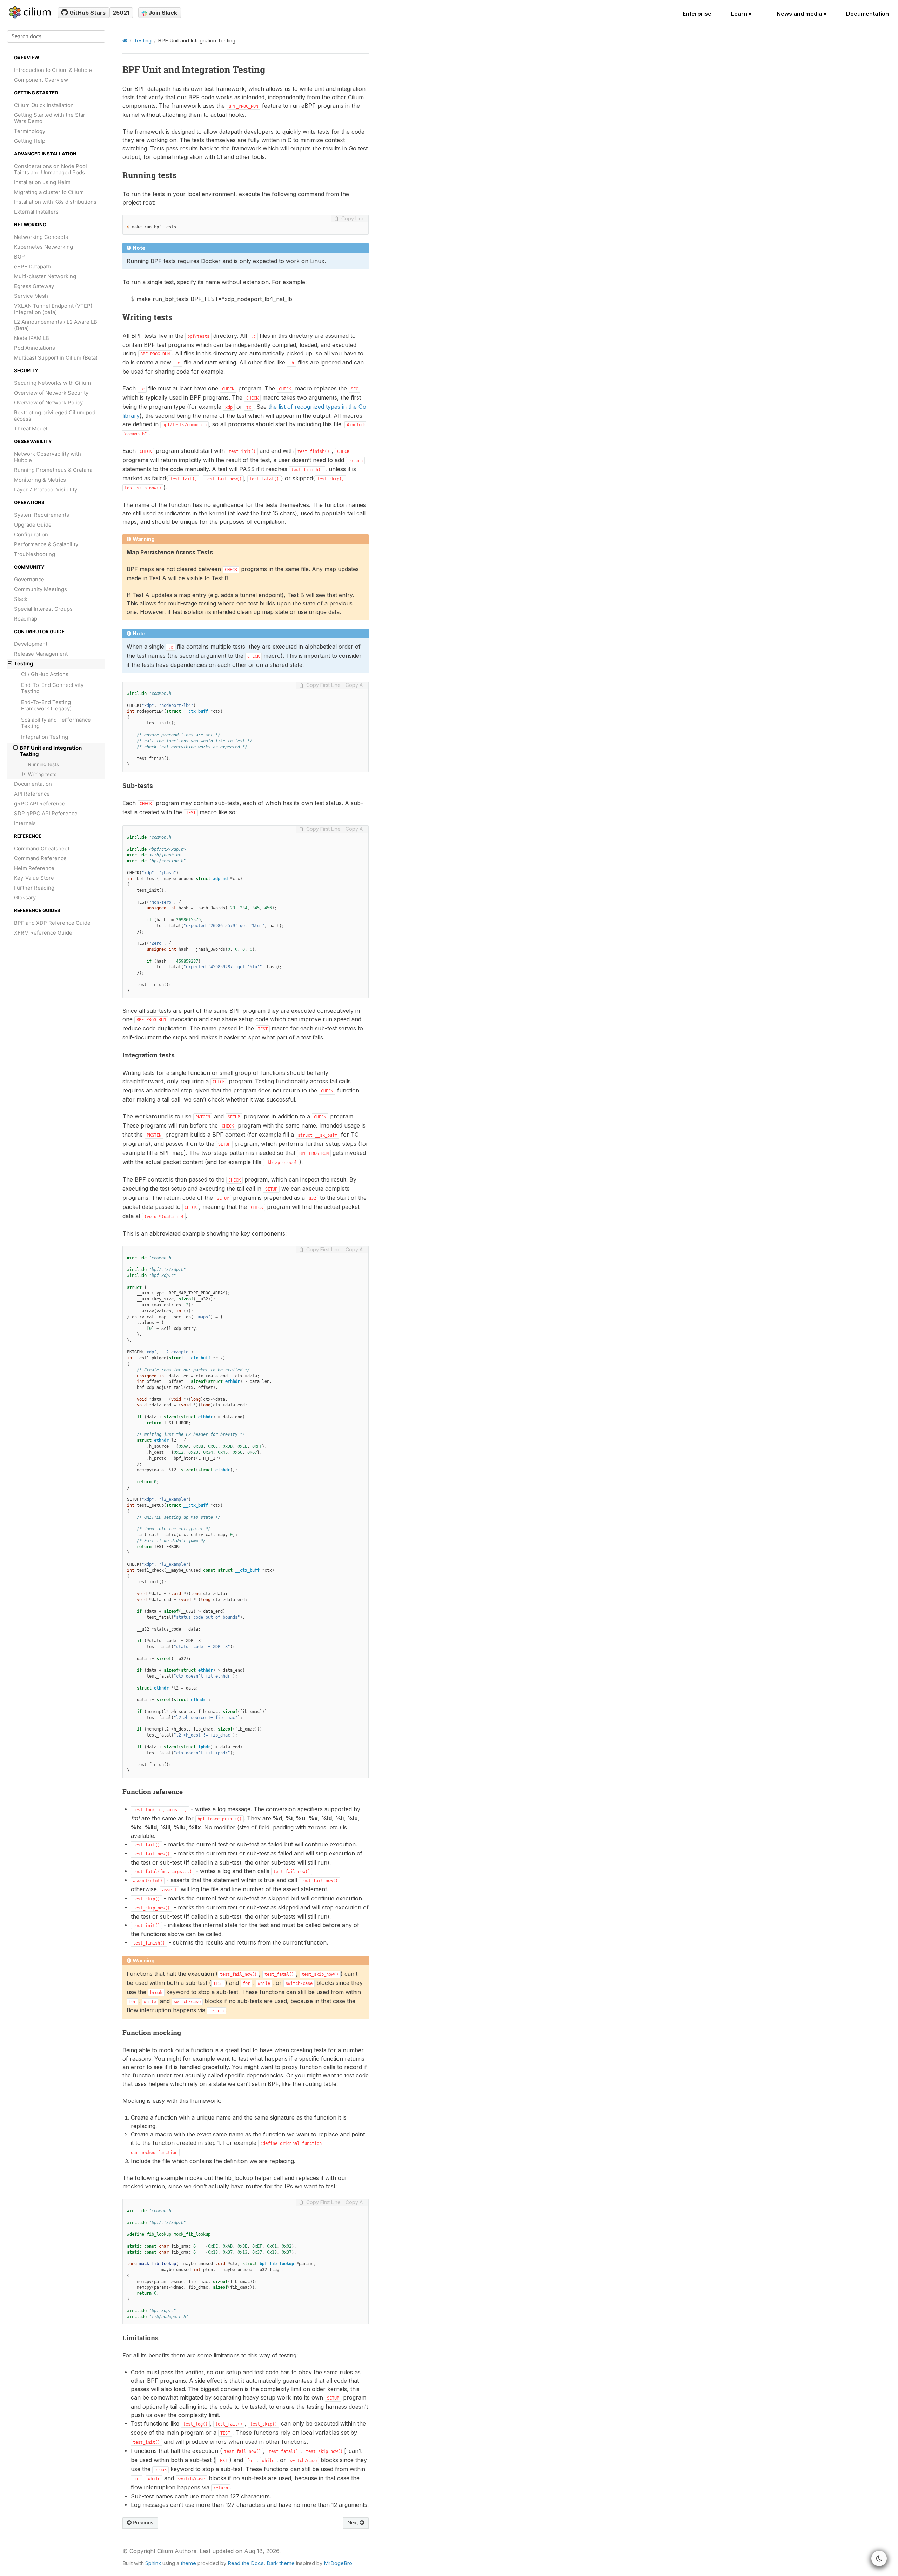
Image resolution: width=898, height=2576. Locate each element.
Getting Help (30, 141)
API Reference (32, 794)
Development (31, 644)
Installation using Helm (42, 182)
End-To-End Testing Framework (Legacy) (46, 705)
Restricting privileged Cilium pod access (55, 416)
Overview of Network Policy (48, 403)
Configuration (31, 534)
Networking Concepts (41, 237)
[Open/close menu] (10, 664)
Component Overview (41, 80)
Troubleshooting (35, 554)
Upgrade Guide (33, 525)
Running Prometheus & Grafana (53, 470)
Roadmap (26, 619)
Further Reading (34, 888)
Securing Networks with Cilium (52, 383)
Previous (142, 2523)
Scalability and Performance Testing (56, 723)
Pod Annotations (35, 348)
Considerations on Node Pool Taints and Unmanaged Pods (51, 169)
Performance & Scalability (46, 544)
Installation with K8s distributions (55, 202)
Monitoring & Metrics (40, 480)
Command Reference (40, 858)
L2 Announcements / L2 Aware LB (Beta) (56, 325)
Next (353, 2523)
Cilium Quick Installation (44, 105)
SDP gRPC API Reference (46, 813)
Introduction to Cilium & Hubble (53, 70)
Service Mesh (31, 296)
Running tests (43, 764)
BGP (19, 257)
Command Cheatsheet (42, 848)
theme (188, 2563)
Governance (29, 579)
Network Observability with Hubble (48, 457)
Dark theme (281, 2563)
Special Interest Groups (43, 609)
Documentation (867, 14)
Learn (741, 14)
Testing (24, 664)
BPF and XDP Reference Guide (52, 923)
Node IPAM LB (32, 338)
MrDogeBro (338, 2563)
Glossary (25, 898)
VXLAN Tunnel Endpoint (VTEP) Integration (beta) (53, 309)
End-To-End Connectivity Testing (52, 688)
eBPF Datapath (32, 266)
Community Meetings (41, 589)
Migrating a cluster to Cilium (49, 192)
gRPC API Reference (40, 804)
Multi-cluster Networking (45, 276)
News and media (802, 14)
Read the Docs (246, 2563)
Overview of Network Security (51, 393)
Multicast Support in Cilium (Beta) (56, 358)
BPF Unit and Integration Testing (51, 751)
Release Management (41, 654)
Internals (25, 823)
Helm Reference (34, 868)
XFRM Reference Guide (43, 933)
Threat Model (31, 429)
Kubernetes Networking (43, 247)
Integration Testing (45, 737)
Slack (21, 599)
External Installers (36, 212)
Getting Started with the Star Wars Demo (50, 118)
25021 (121, 13)
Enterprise (697, 14)
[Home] (125, 41)
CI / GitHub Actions (45, 674)
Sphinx (153, 2563)
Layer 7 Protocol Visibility (46, 490)
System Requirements (42, 515)
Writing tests (42, 774)
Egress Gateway (34, 286)
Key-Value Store (34, 878)
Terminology (30, 131)
